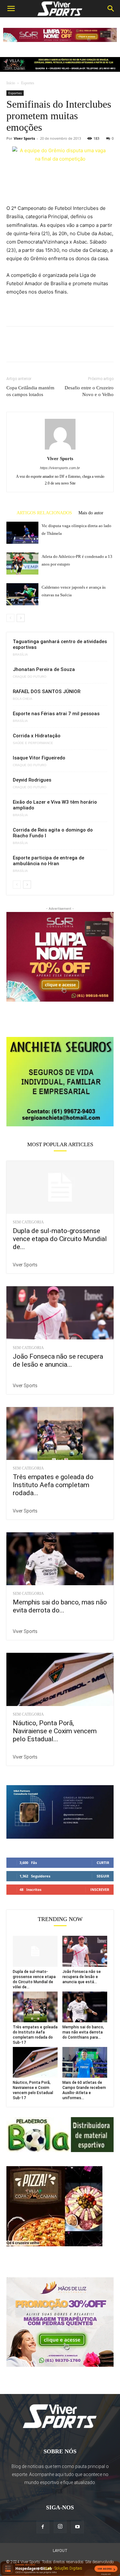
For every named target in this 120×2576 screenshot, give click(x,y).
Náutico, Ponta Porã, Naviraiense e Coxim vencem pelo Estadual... (55, 1731)
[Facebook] (13, 349)
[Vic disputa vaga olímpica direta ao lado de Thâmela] (22, 533)
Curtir (103, 1863)
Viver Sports (24, 138)
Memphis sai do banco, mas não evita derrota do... (60, 1606)
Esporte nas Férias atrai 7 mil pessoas (56, 714)
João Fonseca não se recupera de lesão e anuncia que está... (82, 1977)
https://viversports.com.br (60, 468)
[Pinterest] (42, 349)
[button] (11, 9)
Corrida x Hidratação (37, 736)
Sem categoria (28, 1222)
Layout (60, 2551)
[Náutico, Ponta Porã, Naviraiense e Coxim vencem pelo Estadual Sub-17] (60, 1679)
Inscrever (100, 1889)
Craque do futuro (30, 677)
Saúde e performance (33, 743)
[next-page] (21, 618)
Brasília (20, 655)
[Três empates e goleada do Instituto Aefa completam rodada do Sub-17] (60, 1433)
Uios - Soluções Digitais (63, 2568)
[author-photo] (60, 449)
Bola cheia (23, 699)
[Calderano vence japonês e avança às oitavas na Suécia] (22, 594)
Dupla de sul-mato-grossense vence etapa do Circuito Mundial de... (60, 1239)
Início (11, 83)
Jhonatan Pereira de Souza (44, 669)
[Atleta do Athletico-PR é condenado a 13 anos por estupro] (22, 563)
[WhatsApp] (57, 349)
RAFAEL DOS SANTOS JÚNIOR (47, 692)
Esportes (28, 83)
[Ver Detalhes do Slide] (60, 1081)
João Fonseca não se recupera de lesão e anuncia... (58, 1360)
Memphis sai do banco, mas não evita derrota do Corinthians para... (83, 2032)
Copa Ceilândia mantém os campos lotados (30, 391)
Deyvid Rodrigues (32, 780)
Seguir (103, 1876)
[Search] (111, 9)
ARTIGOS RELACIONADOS (44, 513)
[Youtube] (77, 2527)
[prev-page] (10, 618)
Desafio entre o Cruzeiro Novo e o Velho (89, 391)
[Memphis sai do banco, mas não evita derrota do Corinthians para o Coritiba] (60, 1559)
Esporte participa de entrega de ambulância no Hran (48, 861)
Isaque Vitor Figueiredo (39, 758)
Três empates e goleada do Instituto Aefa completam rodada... (53, 1485)
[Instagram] (60, 2527)
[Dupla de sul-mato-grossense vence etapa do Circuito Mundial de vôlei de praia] (60, 1187)
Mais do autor (91, 513)
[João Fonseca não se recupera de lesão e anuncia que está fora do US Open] (60, 1313)
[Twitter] (28, 349)
